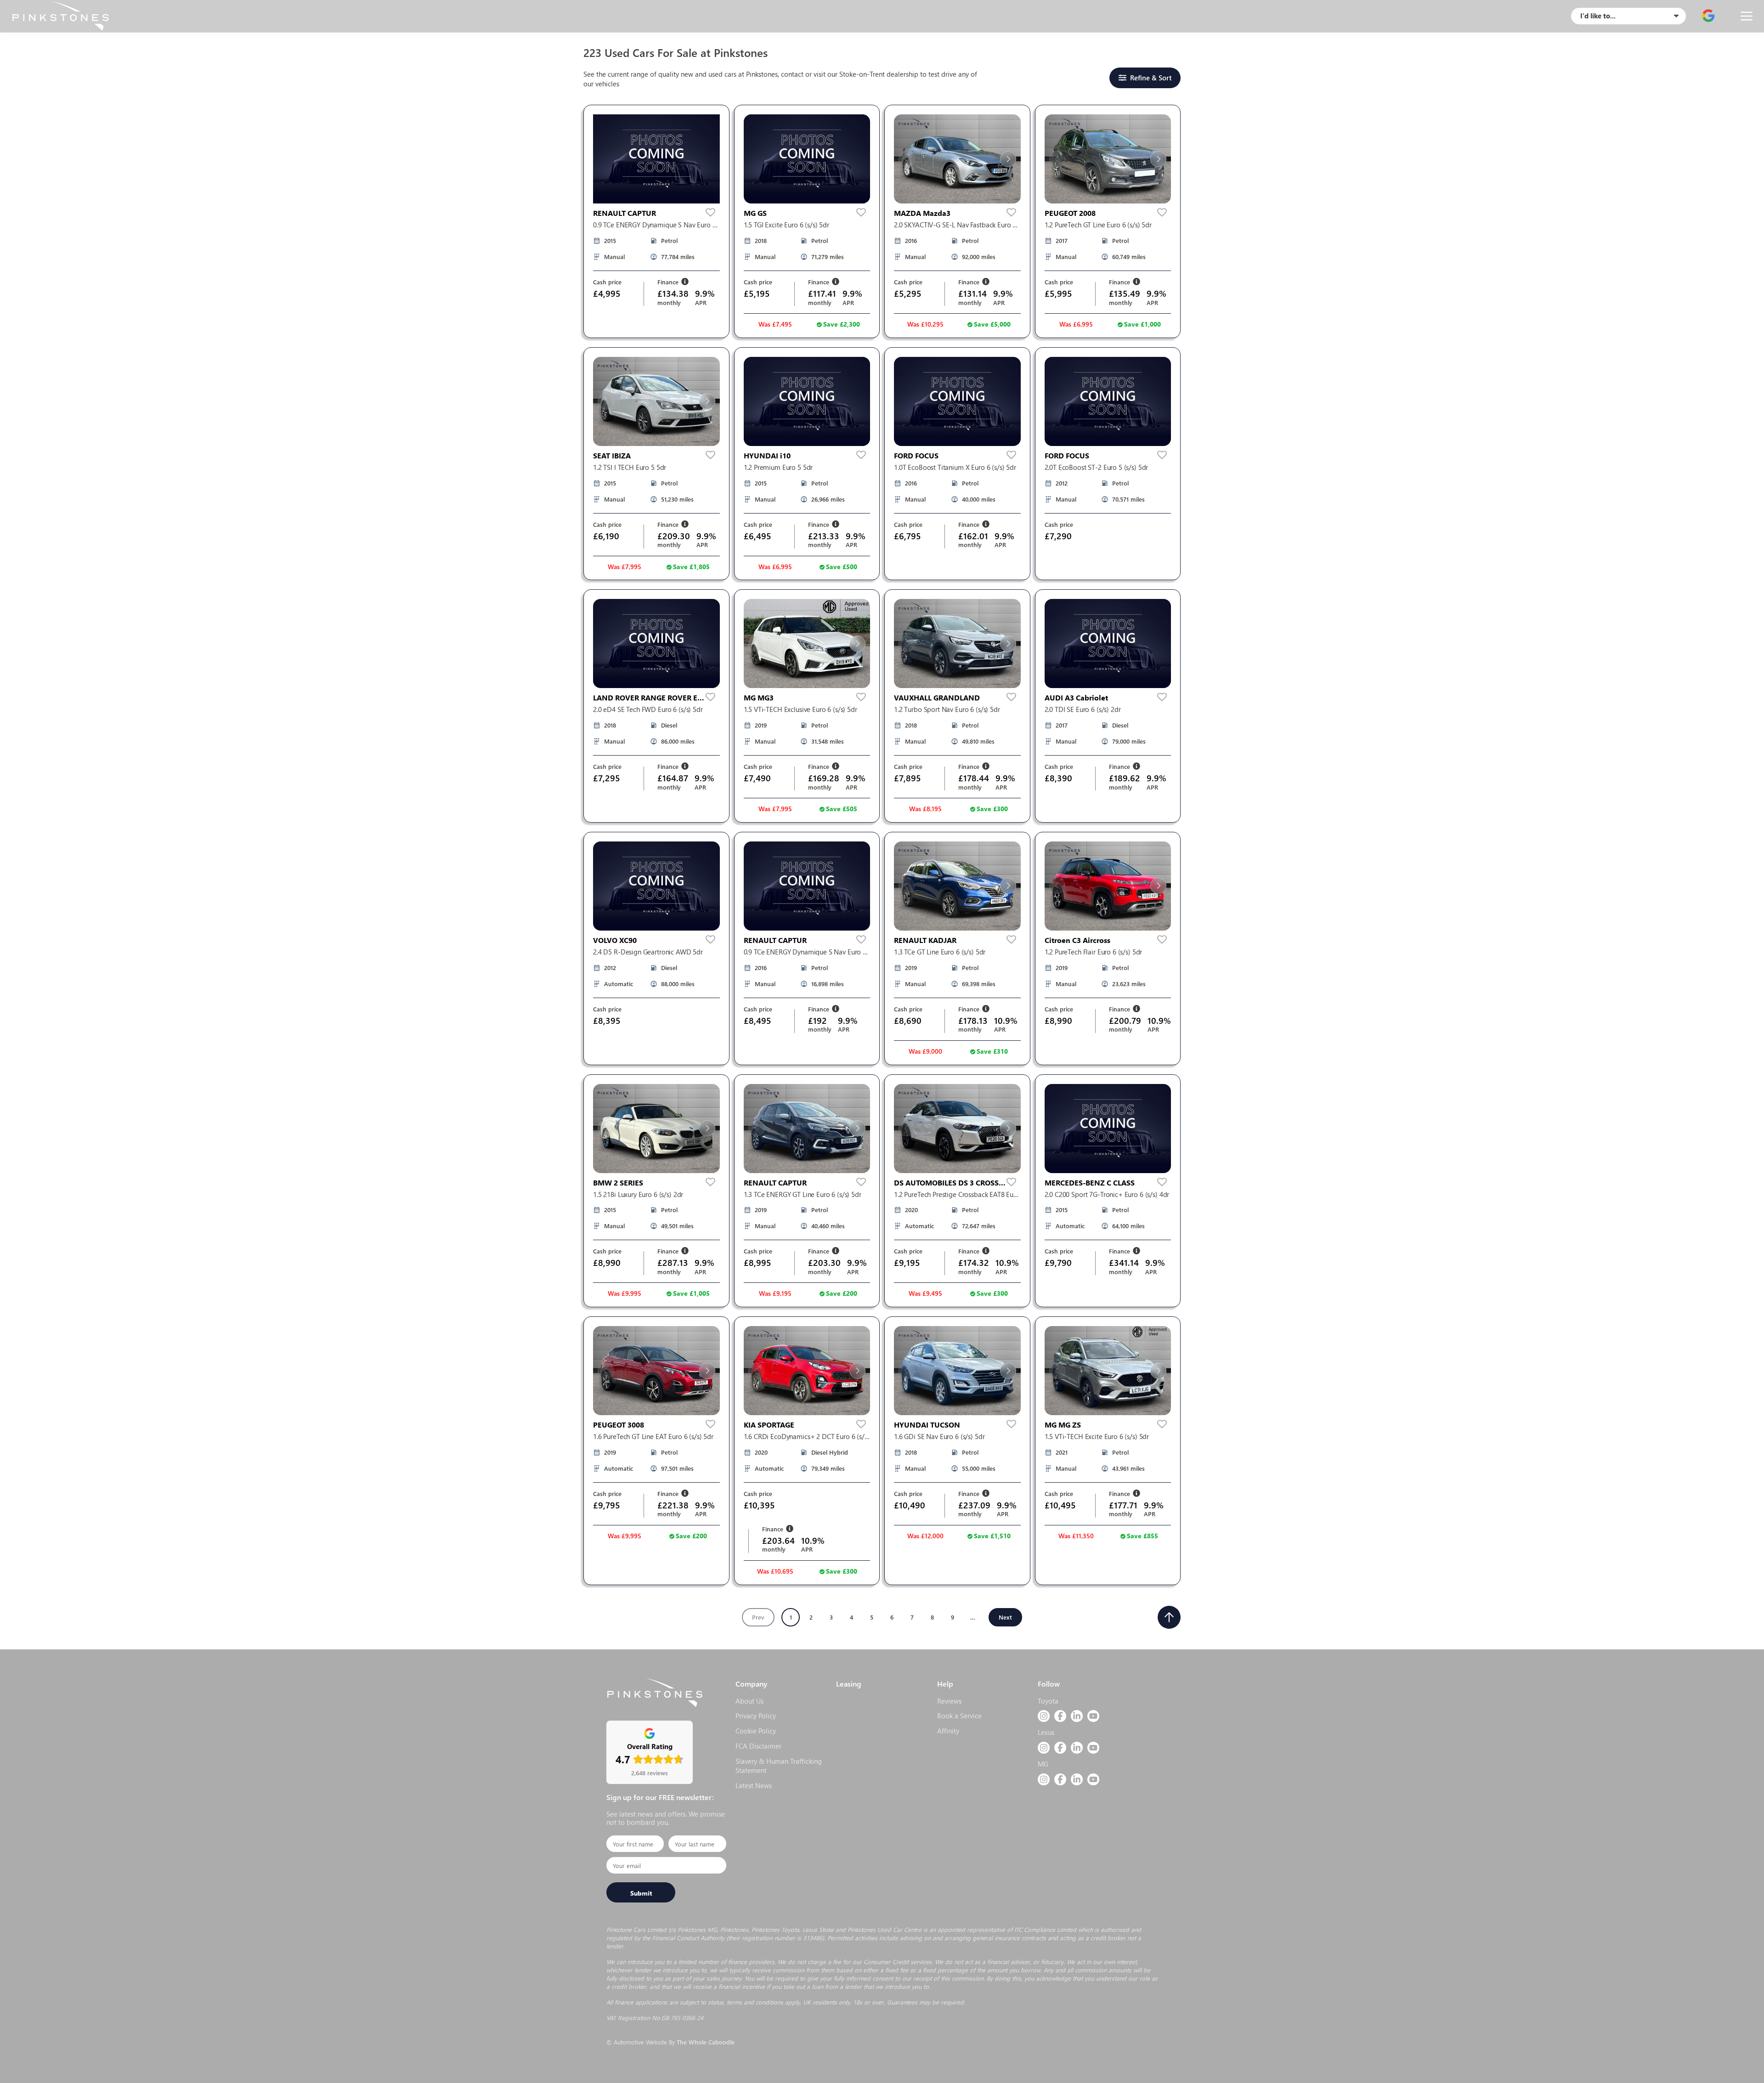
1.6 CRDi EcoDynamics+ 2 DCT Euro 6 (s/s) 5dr (807, 1437)
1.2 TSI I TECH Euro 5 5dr (630, 467)
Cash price (607, 282)
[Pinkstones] (60, 16)
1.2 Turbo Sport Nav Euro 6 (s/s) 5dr (947, 709)
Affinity (948, 1731)
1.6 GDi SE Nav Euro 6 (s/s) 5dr (939, 1437)
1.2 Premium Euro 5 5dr (778, 467)
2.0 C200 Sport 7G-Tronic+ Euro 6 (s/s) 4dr (1107, 1194)
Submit (641, 1893)
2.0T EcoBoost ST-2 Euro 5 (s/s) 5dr (1097, 467)
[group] (656, 159)
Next (1005, 1617)
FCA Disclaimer (758, 1746)
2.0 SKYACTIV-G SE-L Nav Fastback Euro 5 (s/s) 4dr (955, 225)
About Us (749, 1701)
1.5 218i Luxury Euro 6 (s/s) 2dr (638, 1194)
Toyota (1048, 1701)
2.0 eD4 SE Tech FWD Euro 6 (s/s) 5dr (648, 709)
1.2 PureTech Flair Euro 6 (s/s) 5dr (1094, 952)
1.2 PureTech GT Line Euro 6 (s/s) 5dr (1098, 225)
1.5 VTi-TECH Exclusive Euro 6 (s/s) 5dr (800, 709)
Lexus (1046, 1732)
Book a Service (959, 1716)
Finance (669, 282)
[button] (907, 159)
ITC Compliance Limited (1045, 1929)
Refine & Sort (1151, 78)
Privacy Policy (756, 1716)
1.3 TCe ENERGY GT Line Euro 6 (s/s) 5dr (803, 1194)
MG (1043, 1764)
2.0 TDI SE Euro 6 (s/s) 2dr (1083, 709)
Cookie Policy (756, 1731)
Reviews (949, 1701)
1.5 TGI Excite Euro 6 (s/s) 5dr (786, 225)
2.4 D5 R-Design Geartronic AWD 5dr (648, 952)
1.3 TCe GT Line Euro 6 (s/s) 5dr (940, 952)
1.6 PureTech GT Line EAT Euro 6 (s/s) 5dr (653, 1437)
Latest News (754, 1785)
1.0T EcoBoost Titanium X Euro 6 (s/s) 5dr (955, 467)
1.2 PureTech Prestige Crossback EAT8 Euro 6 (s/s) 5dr (957, 1194)
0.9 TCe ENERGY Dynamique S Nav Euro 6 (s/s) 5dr (654, 225)
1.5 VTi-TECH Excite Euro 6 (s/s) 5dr (1097, 1437)
